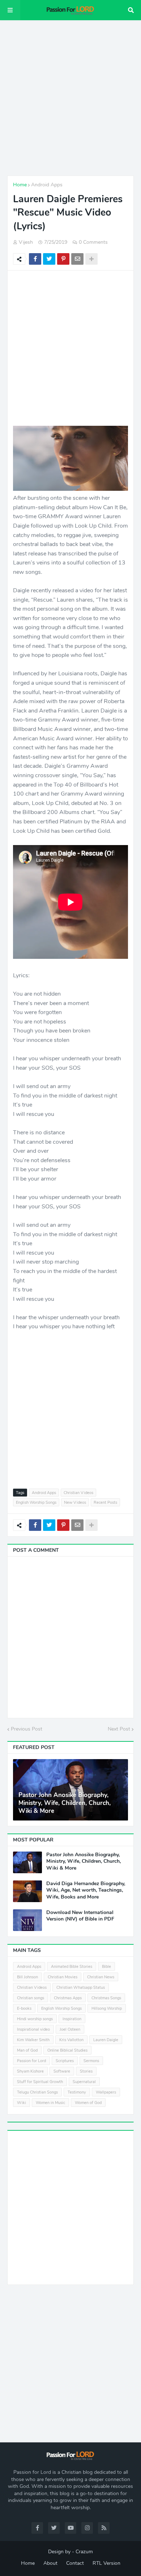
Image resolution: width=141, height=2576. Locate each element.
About (50, 2563)
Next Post (119, 1729)
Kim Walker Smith (33, 2040)
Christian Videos (78, 1493)
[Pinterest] (63, 259)
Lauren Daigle (106, 2040)
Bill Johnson (27, 1977)
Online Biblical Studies (67, 2050)
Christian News (101, 1977)
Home (20, 185)
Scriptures (65, 2061)
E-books (24, 2008)
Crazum (84, 2552)
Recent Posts (105, 1503)
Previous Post (27, 1729)
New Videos (75, 1503)
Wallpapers (106, 2092)
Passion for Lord (31, 2061)
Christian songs (31, 1998)
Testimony (77, 2092)
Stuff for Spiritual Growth (40, 2082)
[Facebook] (35, 259)
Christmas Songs (106, 1998)
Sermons (91, 2061)
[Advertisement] (70, 98)
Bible (106, 1967)
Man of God (27, 2050)
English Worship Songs (36, 1503)
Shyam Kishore (30, 2071)
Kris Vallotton (71, 2040)
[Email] (77, 259)
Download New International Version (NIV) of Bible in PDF (80, 1916)
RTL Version (106, 2563)
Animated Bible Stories (72, 1967)
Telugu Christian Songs (37, 2092)
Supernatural (84, 2082)
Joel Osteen (70, 2029)
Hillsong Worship (107, 2008)
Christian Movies (63, 1977)
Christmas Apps (68, 1998)
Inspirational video (33, 2029)
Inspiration (72, 2019)
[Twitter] (49, 259)
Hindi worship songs (35, 2019)
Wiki (22, 2103)
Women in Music (50, 2103)
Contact (75, 2563)
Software (62, 2071)
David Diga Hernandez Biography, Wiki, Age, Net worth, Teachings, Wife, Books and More (86, 1890)
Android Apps (47, 185)
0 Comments (93, 242)
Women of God (88, 2103)
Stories (86, 2071)
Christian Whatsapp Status (81, 1988)
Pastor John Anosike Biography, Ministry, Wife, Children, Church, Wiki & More (65, 1803)
